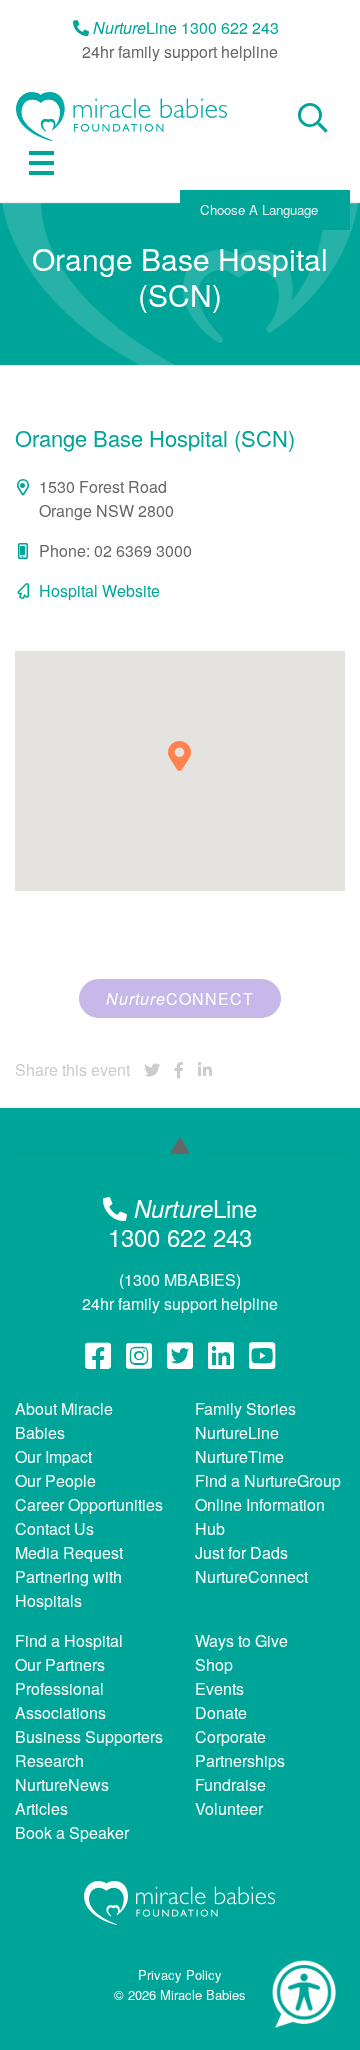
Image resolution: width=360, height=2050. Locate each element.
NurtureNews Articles (62, 1796)
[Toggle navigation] (41, 163)
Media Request (69, 1552)
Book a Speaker (72, 1832)
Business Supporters (89, 1736)
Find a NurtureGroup (268, 1480)
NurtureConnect (251, 1576)
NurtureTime (239, 1456)
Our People (55, 1480)
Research (49, 1760)
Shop (214, 1664)
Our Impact (53, 1456)
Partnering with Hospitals (68, 1588)
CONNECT (180, 998)
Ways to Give (241, 1640)
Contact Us (54, 1528)
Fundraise (230, 1784)
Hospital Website (99, 590)
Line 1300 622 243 (186, 27)
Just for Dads (241, 1552)
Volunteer (229, 1808)
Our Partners (60, 1664)
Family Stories (245, 1408)
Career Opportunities (89, 1504)
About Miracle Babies (64, 1420)
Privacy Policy (180, 1974)
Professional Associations (60, 1700)
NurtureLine (237, 1432)
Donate (221, 1712)
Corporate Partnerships (240, 1748)
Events (219, 1688)
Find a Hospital (69, 1640)
